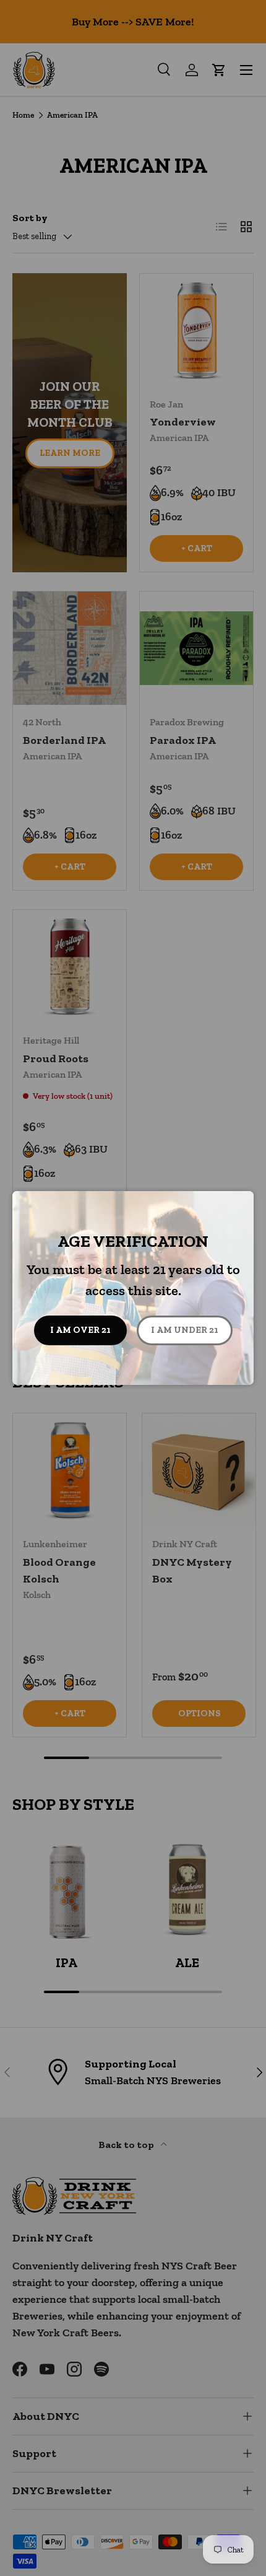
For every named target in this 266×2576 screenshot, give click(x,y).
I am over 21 (80, 1330)
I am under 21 (185, 1330)
